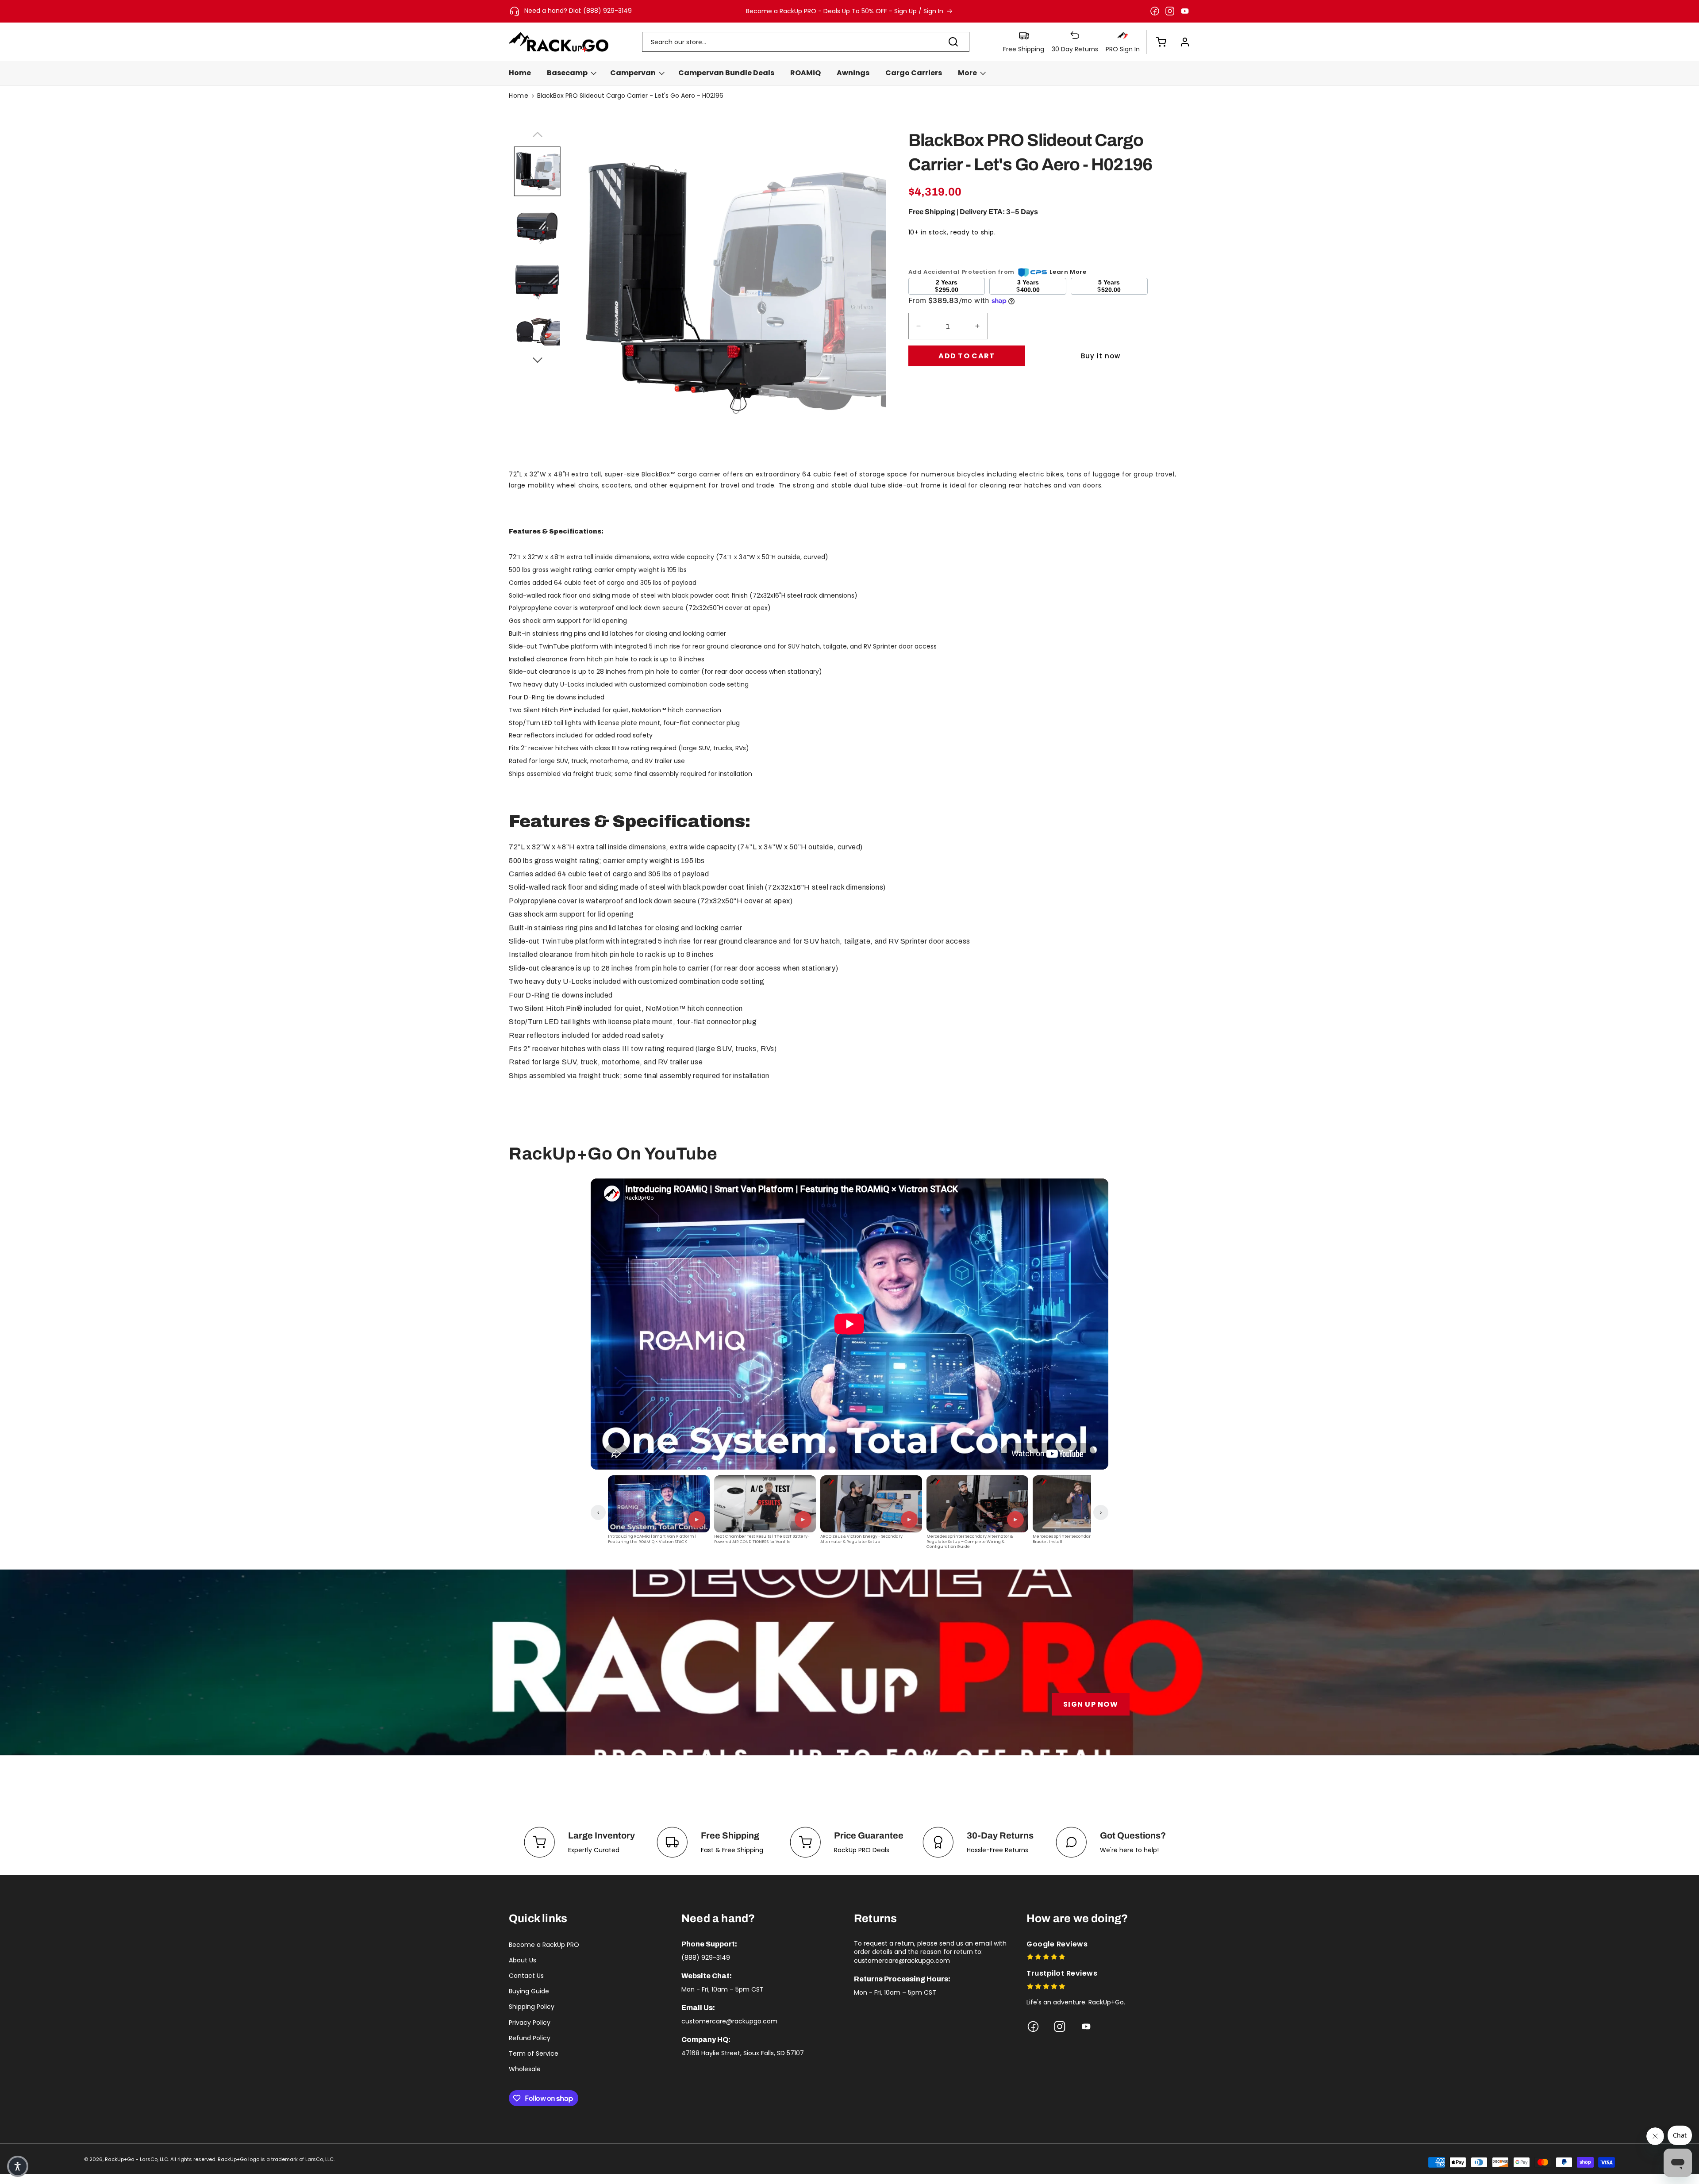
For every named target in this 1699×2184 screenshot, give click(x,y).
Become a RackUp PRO (544, 1945)
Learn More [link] (1068, 272)
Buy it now (1101, 356)
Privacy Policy (530, 2023)
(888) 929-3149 (706, 1958)
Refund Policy (530, 2038)
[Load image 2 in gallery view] (537, 226)
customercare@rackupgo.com (729, 2021)
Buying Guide (529, 1991)
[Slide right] (537, 359)
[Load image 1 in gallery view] (537, 172)
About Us (523, 1960)
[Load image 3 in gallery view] (537, 280)
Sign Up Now (1091, 1704)
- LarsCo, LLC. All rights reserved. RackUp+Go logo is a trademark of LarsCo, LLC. (235, 2159)
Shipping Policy (532, 2007)
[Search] (953, 42)
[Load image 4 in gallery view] (537, 334)
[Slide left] (537, 133)
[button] (1157, 42)
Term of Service (534, 2053)
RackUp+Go (119, 2159)
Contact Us (526, 1976)
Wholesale (525, 2069)
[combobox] (806, 42)
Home (519, 96)
